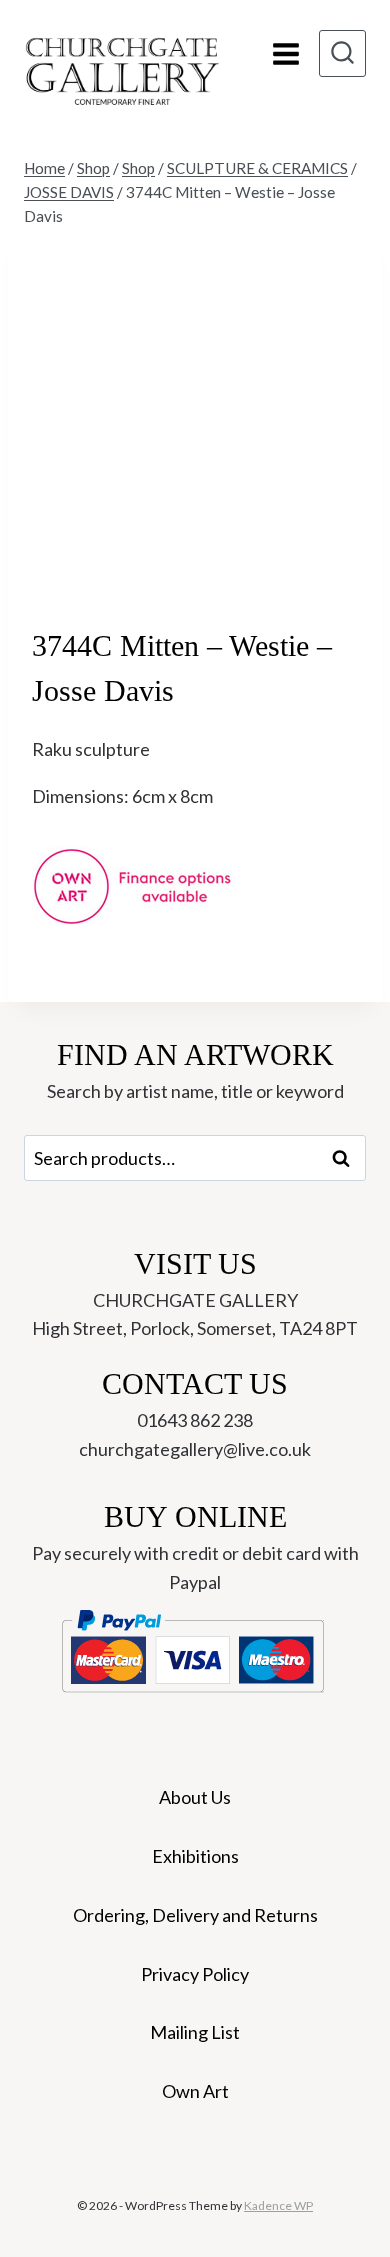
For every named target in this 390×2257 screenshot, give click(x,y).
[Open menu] (285, 53)
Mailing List (195, 2032)
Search (347, 1158)
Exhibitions (195, 1856)
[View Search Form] (342, 53)
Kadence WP (278, 2205)
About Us (195, 1797)
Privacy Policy (195, 1974)
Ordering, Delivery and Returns (195, 1915)
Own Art (195, 2091)
